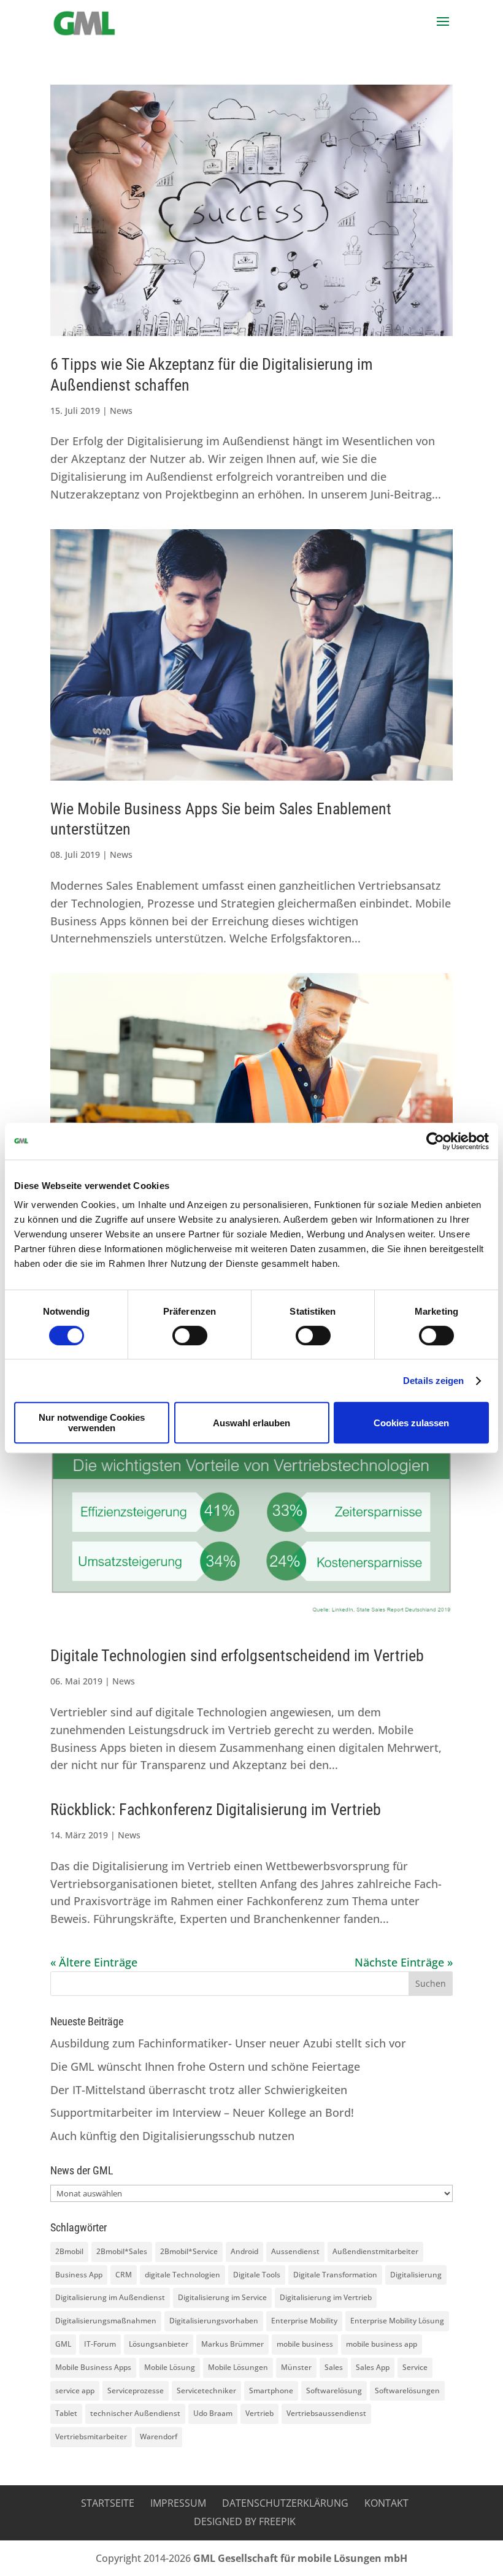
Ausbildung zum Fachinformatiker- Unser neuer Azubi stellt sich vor (228, 2043)
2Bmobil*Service (189, 2251)
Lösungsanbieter (159, 2344)
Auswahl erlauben (251, 1423)
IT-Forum (100, 2344)
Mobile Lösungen (238, 2367)
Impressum (178, 2503)
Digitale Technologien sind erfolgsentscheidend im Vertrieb (237, 1656)
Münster (296, 2367)
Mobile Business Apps (93, 2367)
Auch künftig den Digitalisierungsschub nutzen (172, 2136)
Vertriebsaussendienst (326, 2413)
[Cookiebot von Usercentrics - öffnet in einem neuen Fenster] (435, 1141)
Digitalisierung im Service (222, 2297)
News (121, 411)
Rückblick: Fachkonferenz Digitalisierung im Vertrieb (216, 1810)
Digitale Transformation (335, 2275)
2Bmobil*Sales (122, 2251)
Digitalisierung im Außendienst (110, 2297)
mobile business (305, 2344)
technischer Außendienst (135, 2413)
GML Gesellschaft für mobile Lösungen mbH (300, 2558)
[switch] (190, 1336)
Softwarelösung (334, 2391)
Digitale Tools (257, 2275)
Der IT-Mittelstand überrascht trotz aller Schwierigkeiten (199, 2090)
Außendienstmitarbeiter (375, 2251)
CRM (124, 2275)
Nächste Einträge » (404, 1962)
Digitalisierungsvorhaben (214, 2321)
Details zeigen (433, 1381)
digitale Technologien (182, 2275)
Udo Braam (213, 2413)
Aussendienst (295, 2251)
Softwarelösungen (407, 2391)
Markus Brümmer (232, 2344)
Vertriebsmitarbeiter (91, 2436)
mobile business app (382, 2344)
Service (415, 2367)
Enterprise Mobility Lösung (397, 2321)
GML (63, 2344)
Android (244, 2251)
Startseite (108, 2503)
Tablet (66, 2413)
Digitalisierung (416, 2275)
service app (75, 2391)
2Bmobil (69, 2251)
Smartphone (271, 2391)
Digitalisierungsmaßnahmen (106, 2321)
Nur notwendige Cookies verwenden (92, 1423)
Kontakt (386, 2503)
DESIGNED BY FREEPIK (245, 2521)
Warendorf (159, 2436)
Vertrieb (259, 2413)
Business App (79, 2275)
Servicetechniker (206, 2391)
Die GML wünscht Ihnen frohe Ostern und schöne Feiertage (205, 2066)
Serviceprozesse (136, 2391)
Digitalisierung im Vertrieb (326, 2297)
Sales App (373, 2367)
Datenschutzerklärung (285, 2503)
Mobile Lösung (170, 2367)
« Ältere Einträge (94, 1962)
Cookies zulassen (411, 1423)
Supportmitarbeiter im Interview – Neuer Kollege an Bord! (202, 2112)
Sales (334, 2367)
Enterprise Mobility (304, 2321)
